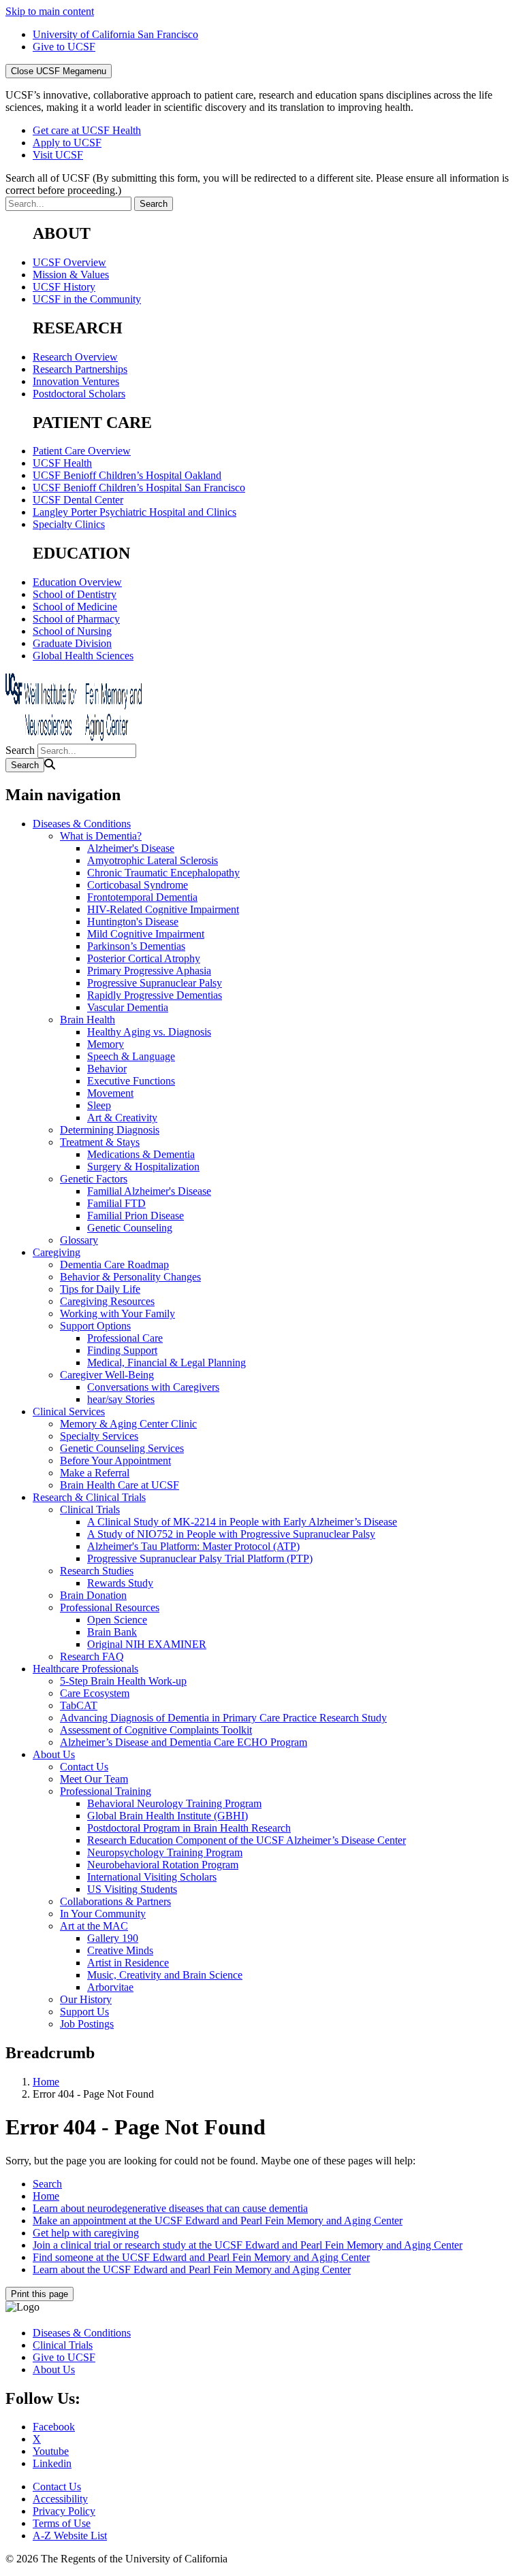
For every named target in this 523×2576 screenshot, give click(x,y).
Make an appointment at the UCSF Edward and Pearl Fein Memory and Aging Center (218, 2220)
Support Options (95, 1326)
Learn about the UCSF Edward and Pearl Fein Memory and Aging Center (192, 2269)
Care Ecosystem (95, 1693)
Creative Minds (120, 1950)
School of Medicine (75, 607)
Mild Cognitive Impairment (146, 934)
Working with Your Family (117, 1314)
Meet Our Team (94, 1779)
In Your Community (103, 1914)
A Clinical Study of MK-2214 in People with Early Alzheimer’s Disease (242, 1522)
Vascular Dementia (128, 1007)
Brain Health (88, 1020)
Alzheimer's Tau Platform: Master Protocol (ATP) (193, 1546)
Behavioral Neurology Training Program (174, 1803)
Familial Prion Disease (136, 1216)
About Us (54, 1754)
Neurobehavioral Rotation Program (163, 1865)
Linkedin (52, 2463)
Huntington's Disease (133, 922)
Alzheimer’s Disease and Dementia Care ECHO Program (184, 1742)
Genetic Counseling (130, 1228)
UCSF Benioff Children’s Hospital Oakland (127, 475)
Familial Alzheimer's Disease (149, 1191)
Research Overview (75, 357)
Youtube (51, 2451)
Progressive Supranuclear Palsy (155, 983)
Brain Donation (93, 1595)
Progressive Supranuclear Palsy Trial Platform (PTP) (200, 1558)
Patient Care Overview (82, 451)
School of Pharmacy (76, 619)
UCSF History (64, 287)
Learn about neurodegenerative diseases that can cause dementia (170, 2208)
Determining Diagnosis (110, 1130)
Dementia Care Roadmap (114, 1265)
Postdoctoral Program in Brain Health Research (189, 1828)
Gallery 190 (113, 1938)
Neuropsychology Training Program (165, 1852)
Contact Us (84, 1767)
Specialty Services (99, 1436)
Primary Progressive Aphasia (149, 971)
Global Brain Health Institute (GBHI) (168, 1816)
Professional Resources (110, 1607)
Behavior (107, 1069)
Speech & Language (131, 1056)
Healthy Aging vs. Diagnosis (149, 1032)
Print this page (39, 2294)
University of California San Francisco (115, 34)
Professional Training (106, 1791)
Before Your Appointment (115, 1460)
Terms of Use (62, 2523)
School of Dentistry (75, 594)
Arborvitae (110, 1987)
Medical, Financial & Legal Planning (167, 1363)
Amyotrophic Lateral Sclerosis (153, 860)
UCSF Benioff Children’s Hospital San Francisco (139, 488)
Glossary (79, 1240)
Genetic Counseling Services (122, 1448)
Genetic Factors (94, 1179)
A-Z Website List (70, 2536)
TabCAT (79, 1705)
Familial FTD (116, 1203)
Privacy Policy (64, 2511)
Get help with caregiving (86, 2233)
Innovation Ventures (76, 381)
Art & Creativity (122, 1118)
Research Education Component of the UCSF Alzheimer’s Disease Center (247, 1840)
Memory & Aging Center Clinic (128, 1424)
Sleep (99, 1105)
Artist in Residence (128, 1963)
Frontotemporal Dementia (142, 897)
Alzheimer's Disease (131, 848)
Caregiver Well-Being (107, 1375)
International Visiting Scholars (152, 1877)
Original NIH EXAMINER (147, 1644)
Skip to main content (50, 11)
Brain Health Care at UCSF (120, 1485)
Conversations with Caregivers (153, 1387)
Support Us (84, 2012)
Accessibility (60, 2499)
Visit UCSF (58, 155)
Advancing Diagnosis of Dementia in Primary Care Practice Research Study (223, 1718)
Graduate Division (72, 643)
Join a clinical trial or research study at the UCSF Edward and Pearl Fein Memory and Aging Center (248, 2245)
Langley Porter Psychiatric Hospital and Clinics (134, 512)
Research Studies (97, 1571)
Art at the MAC (94, 1926)
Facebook (54, 2427)
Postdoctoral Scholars (79, 394)
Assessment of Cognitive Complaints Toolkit (156, 1730)
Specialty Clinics (69, 524)
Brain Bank (112, 1632)
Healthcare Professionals (85, 1669)
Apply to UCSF (67, 143)
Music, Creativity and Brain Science (165, 1975)
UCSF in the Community (87, 299)
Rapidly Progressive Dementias (155, 995)
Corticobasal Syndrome (138, 885)
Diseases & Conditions (82, 824)
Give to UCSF (64, 47)
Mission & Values (71, 275)
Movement (110, 1093)
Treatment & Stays (100, 1142)
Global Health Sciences (83, 656)
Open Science (117, 1620)
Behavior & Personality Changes (130, 1277)
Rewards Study (120, 1583)
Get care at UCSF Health (87, 130)
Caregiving (57, 1252)
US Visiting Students (132, 1889)
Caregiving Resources (107, 1301)
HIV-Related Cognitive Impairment (163, 909)
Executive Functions (131, 1081)
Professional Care (125, 1338)
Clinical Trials (90, 1509)
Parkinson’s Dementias (136, 946)
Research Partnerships (80, 369)
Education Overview (77, 582)
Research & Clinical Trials (89, 1497)
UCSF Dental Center (78, 500)
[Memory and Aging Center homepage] (74, 737)
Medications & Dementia (141, 1154)
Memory (106, 1044)
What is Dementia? (101, 836)
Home (46, 2082)
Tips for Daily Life (100, 1289)
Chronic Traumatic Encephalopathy (163, 873)
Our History (86, 1999)
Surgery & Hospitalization (143, 1167)
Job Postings (87, 2024)
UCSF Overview (69, 262)
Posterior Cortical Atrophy (144, 958)
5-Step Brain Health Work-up (123, 1681)
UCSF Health (62, 463)
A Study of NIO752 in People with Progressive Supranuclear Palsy (231, 1534)
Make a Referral (95, 1473)
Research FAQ (92, 1656)
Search (20, 750)
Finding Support (122, 1350)
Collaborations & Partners (115, 1901)
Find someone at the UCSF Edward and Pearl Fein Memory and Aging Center (201, 2257)
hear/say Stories (121, 1399)
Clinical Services (69, 1411)
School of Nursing (72, 631)
